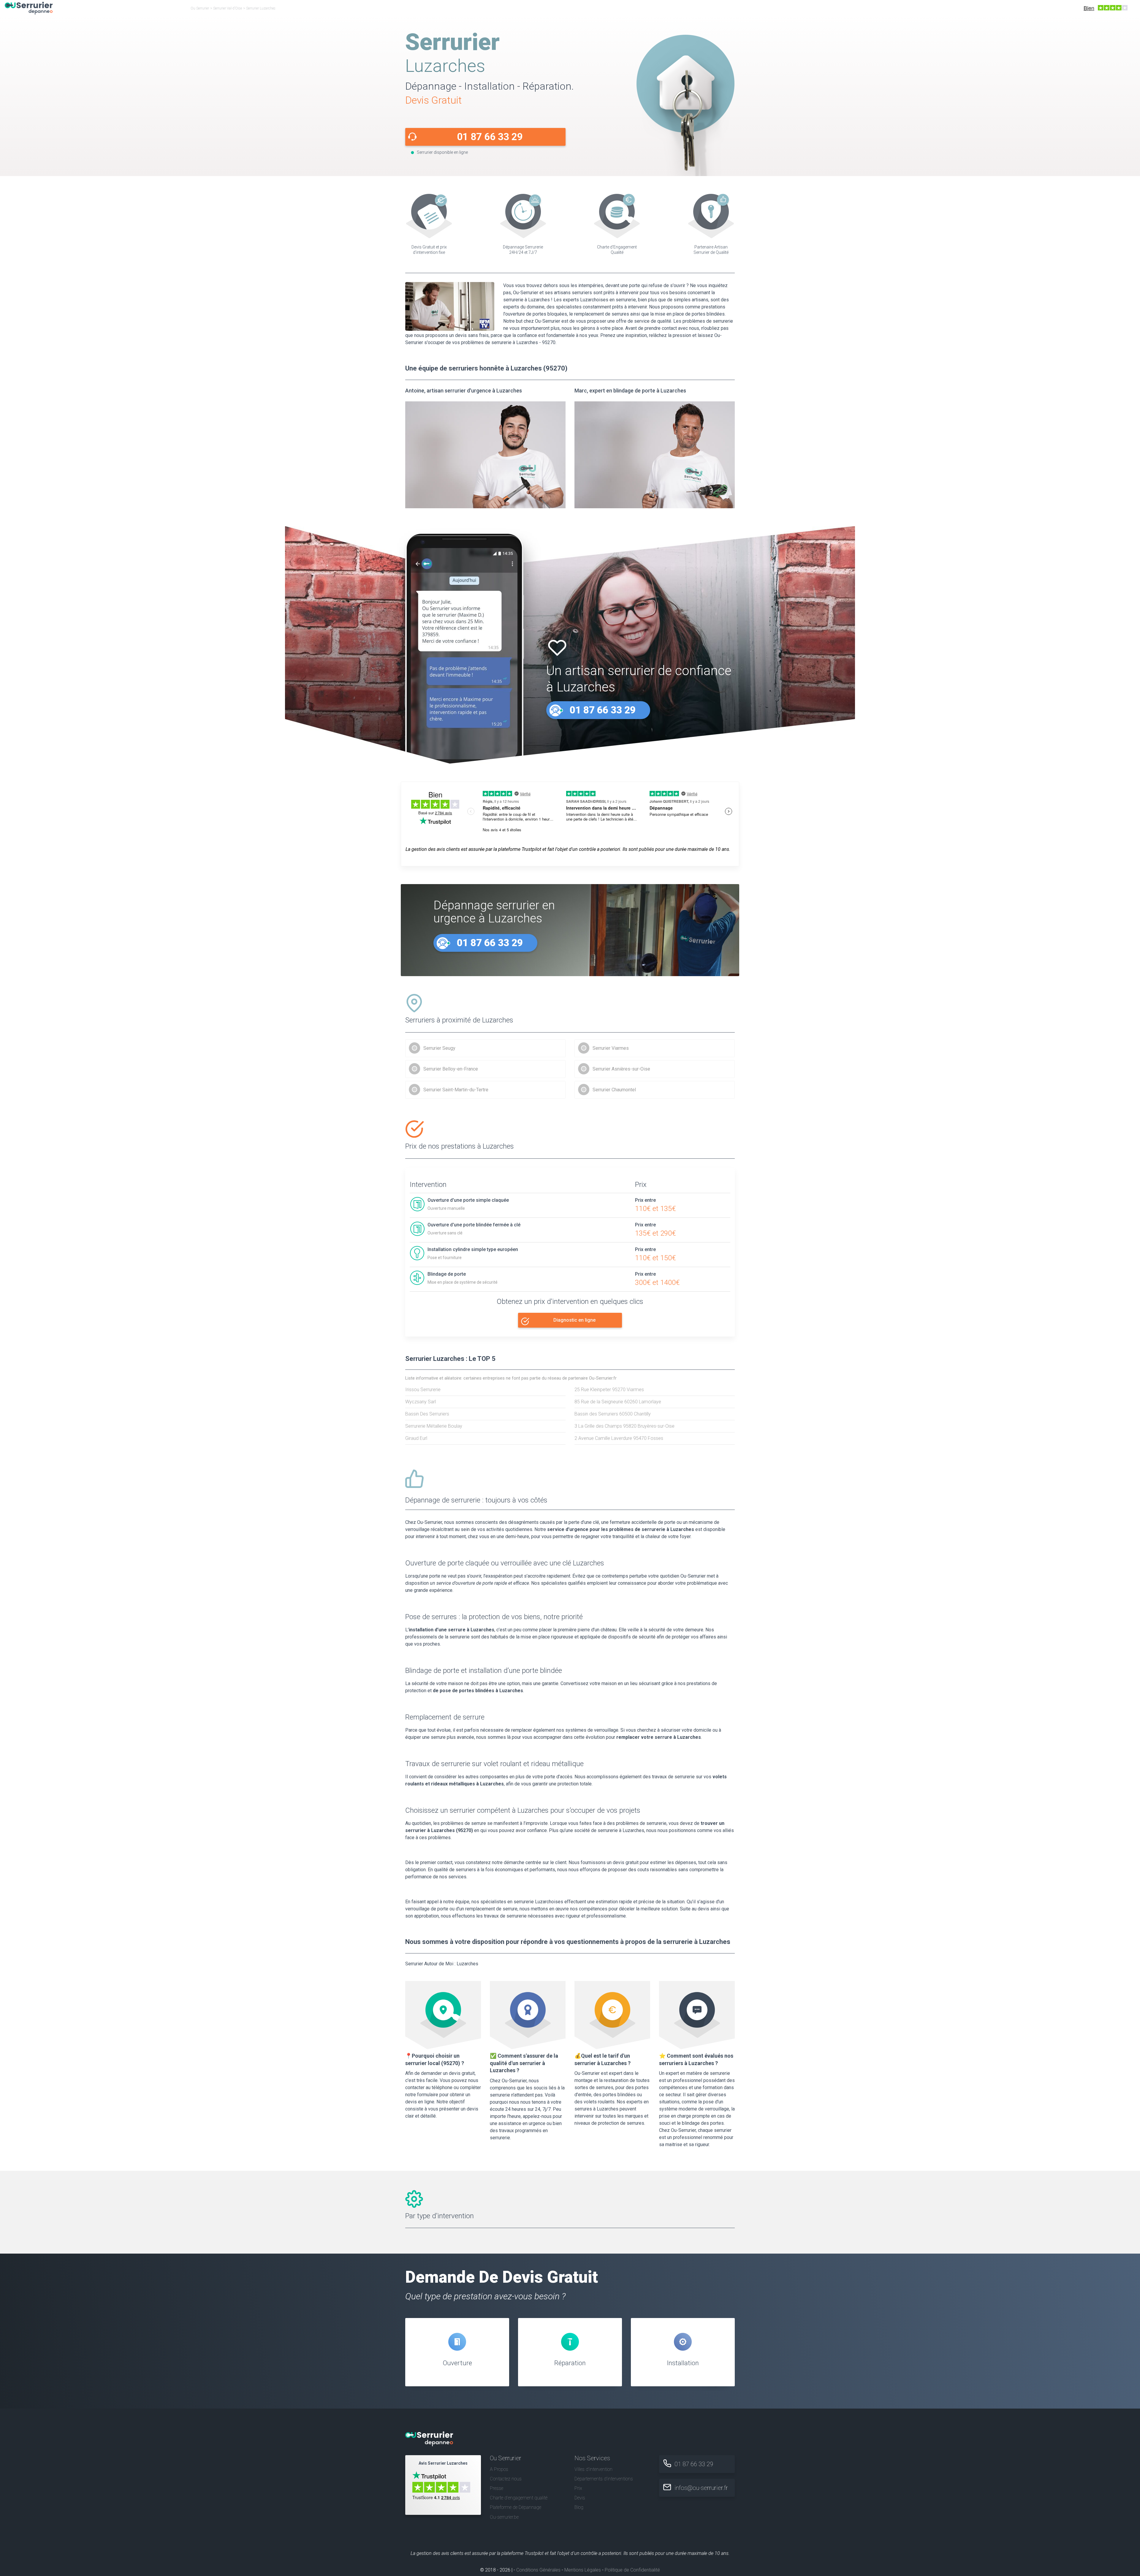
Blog (579, 2507)
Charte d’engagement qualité (519, 2498)
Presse (497, 2488)
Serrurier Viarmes (611, 1048)
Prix (578, 2488)
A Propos (499, 2469)
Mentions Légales (583, 2570)
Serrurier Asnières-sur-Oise (621, 1069)
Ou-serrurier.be (504, 2517)
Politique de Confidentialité (632, 2570)
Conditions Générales (538, 2570)
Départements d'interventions (604, 2479)
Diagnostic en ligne (574, 1320)
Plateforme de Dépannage (516, 2507)
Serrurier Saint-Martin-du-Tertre (456, 1090)
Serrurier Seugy (439, 1048)
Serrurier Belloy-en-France (451, 1069)
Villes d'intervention (593, 2469)
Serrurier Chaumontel (614, 1090)
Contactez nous (506, 2479)
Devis (580, 2498)
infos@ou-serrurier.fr (701, 2488)
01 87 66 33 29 (490, 137)
